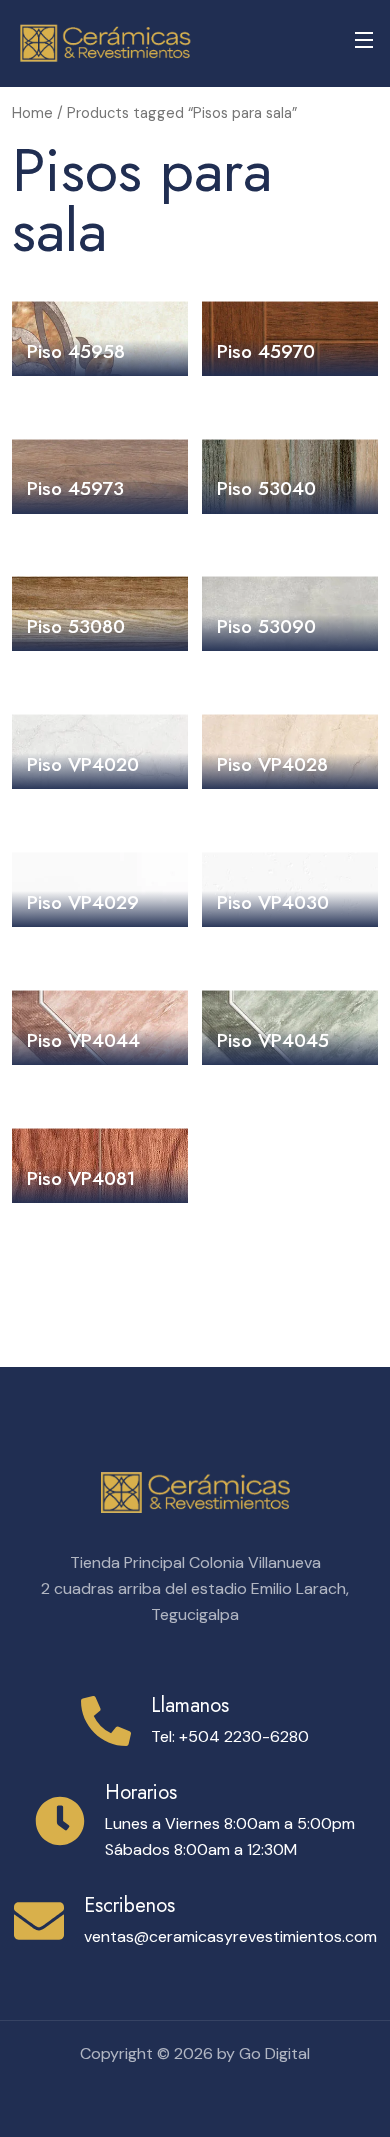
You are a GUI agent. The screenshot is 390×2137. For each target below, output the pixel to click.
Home (32, 113)
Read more (100, 345)
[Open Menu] (365, 43)
